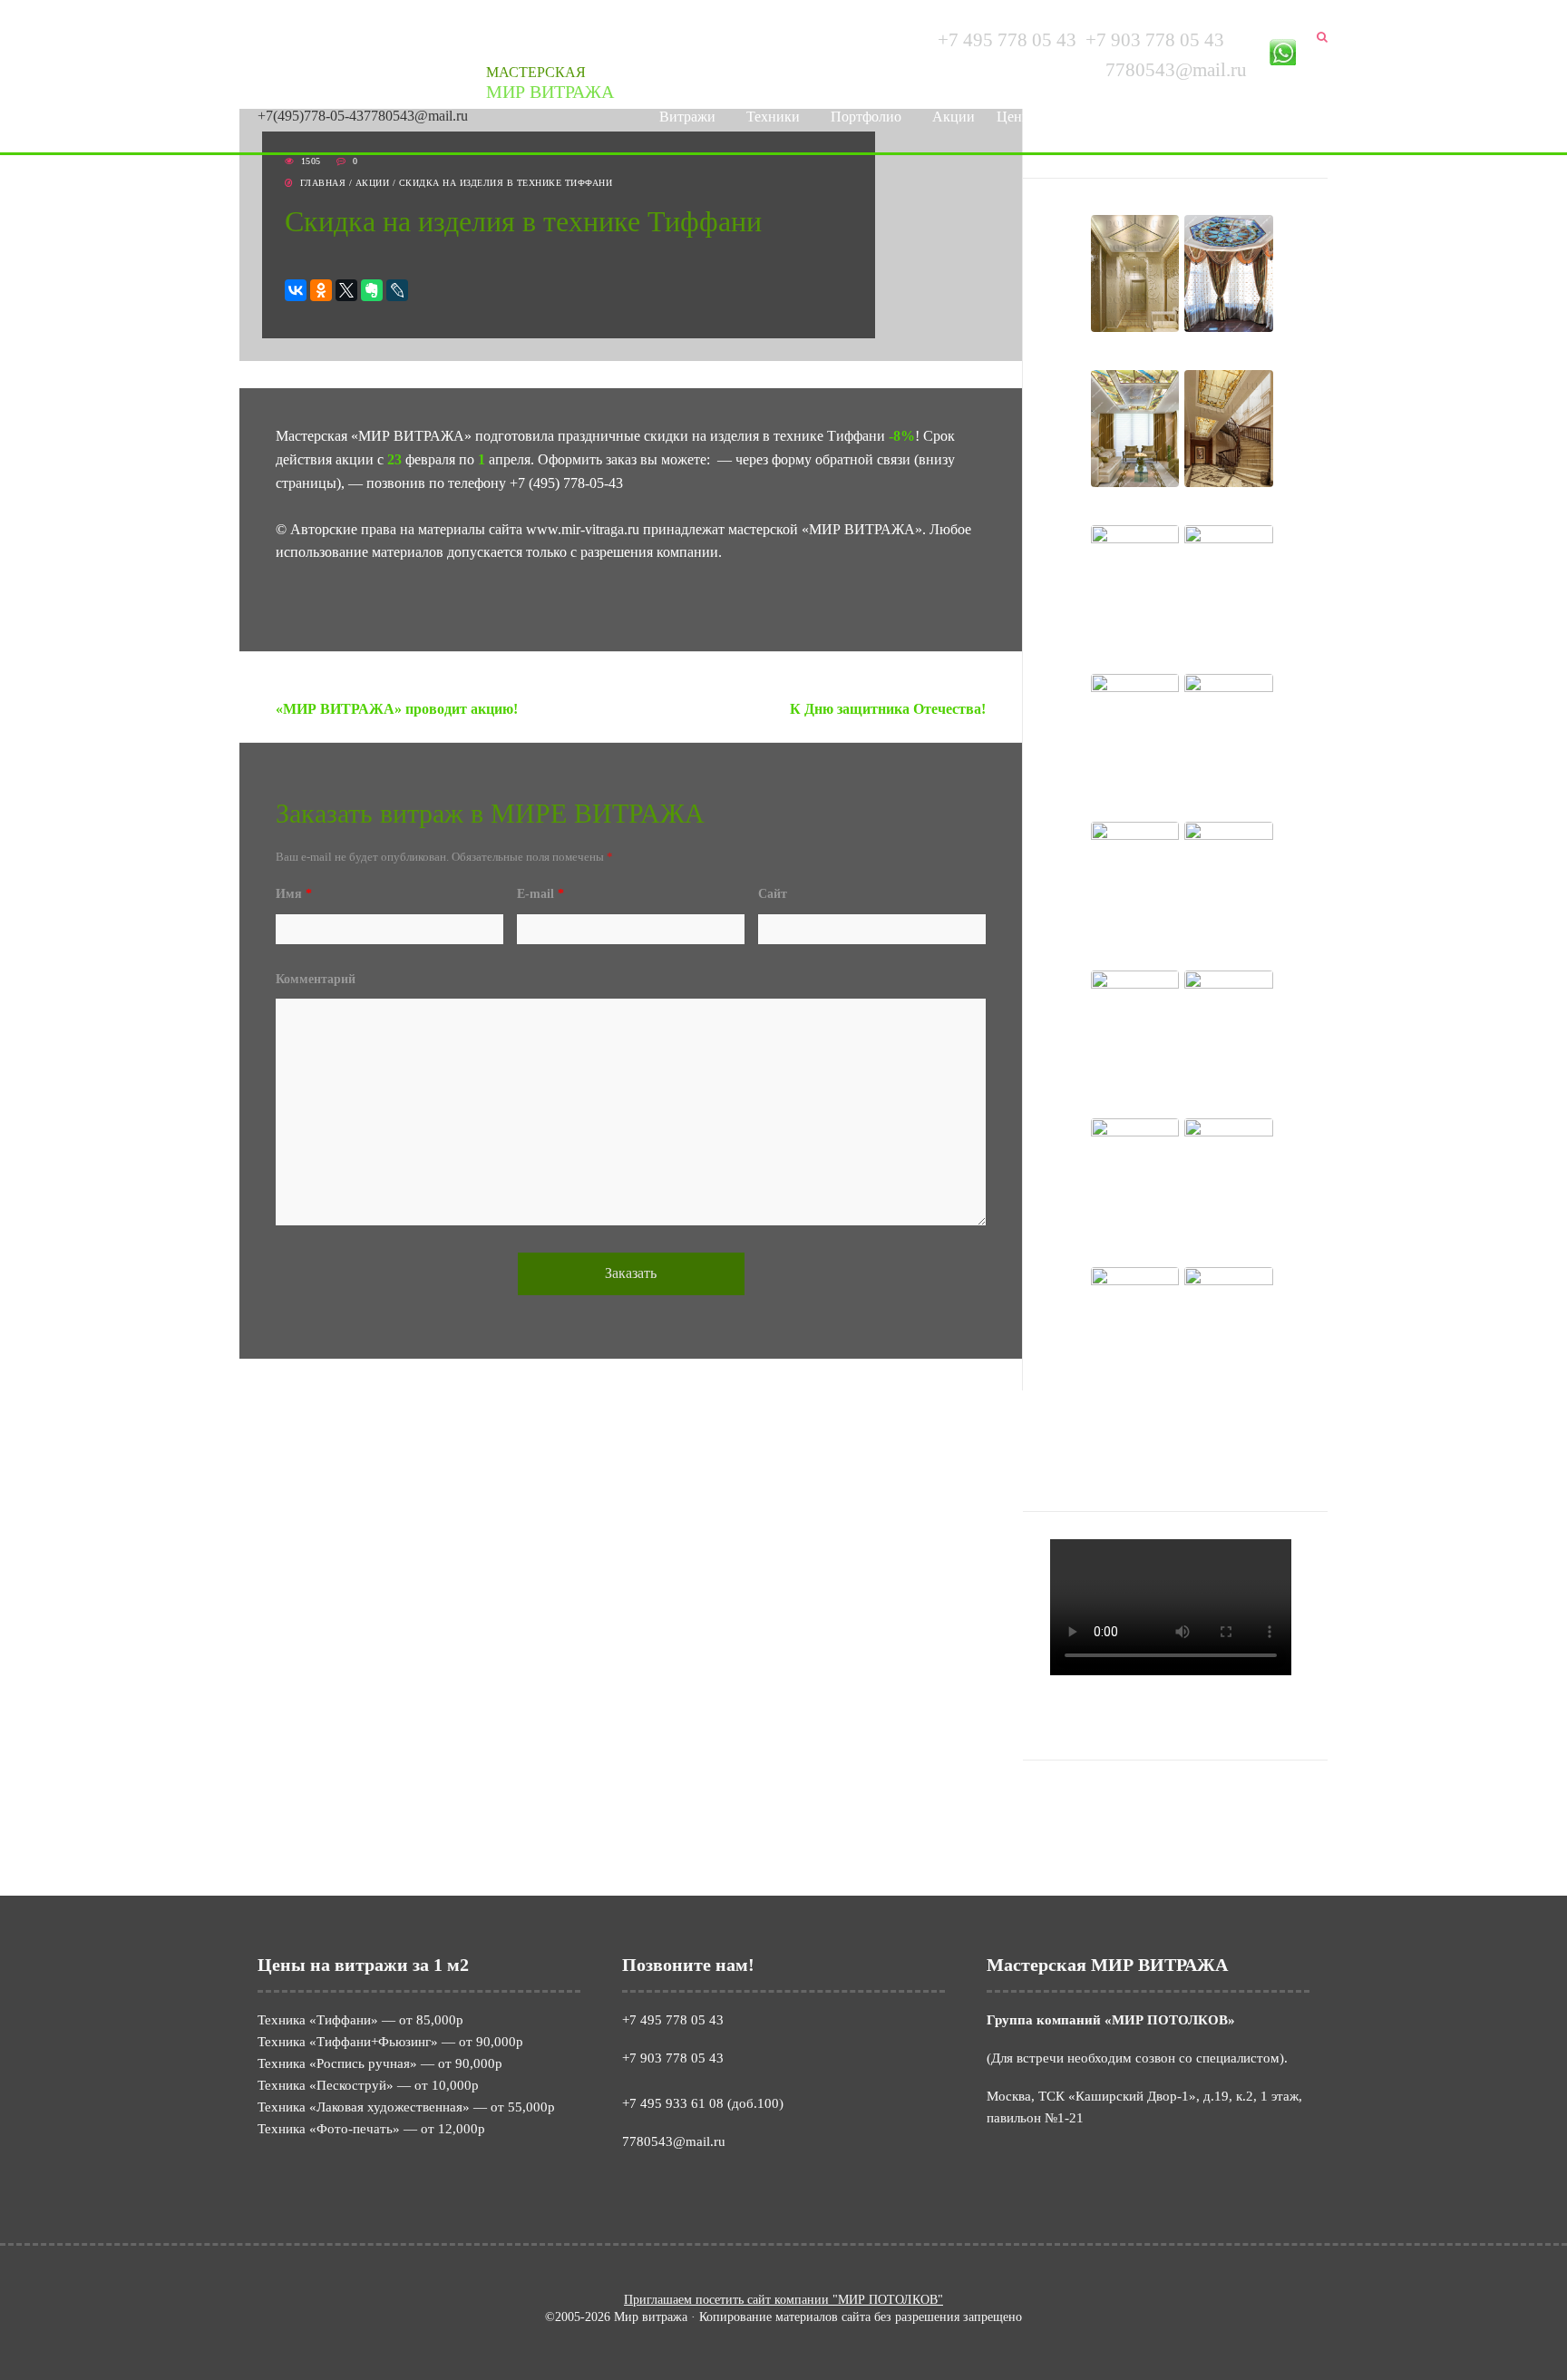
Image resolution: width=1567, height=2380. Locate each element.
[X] (346, 290)
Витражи (687, 117)
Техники (773, 117)
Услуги (1075, 117)
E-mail (540, 894)
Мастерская (550, 83)
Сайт (773, 894)
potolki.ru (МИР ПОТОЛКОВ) (1163, 1799)
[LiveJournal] (397, 290)
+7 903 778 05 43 (1155, 39)
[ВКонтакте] (296, 290)
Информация (1168, 117)
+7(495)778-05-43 (311, 116)
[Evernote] (372, 290)
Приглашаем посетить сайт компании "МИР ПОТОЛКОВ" (783, 2300)
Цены (1014, 117)
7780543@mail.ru (416, 116)
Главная (323, 183)
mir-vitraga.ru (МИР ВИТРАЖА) (1168, 1823)
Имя (294, 894)
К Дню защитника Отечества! (888, 709)
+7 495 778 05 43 (1007, 39)
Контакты (1270, 117)
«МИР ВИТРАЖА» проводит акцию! (397, 709)
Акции (954, 117)
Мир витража (303, 59)
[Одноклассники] (321, 290)
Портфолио (866, 117)
